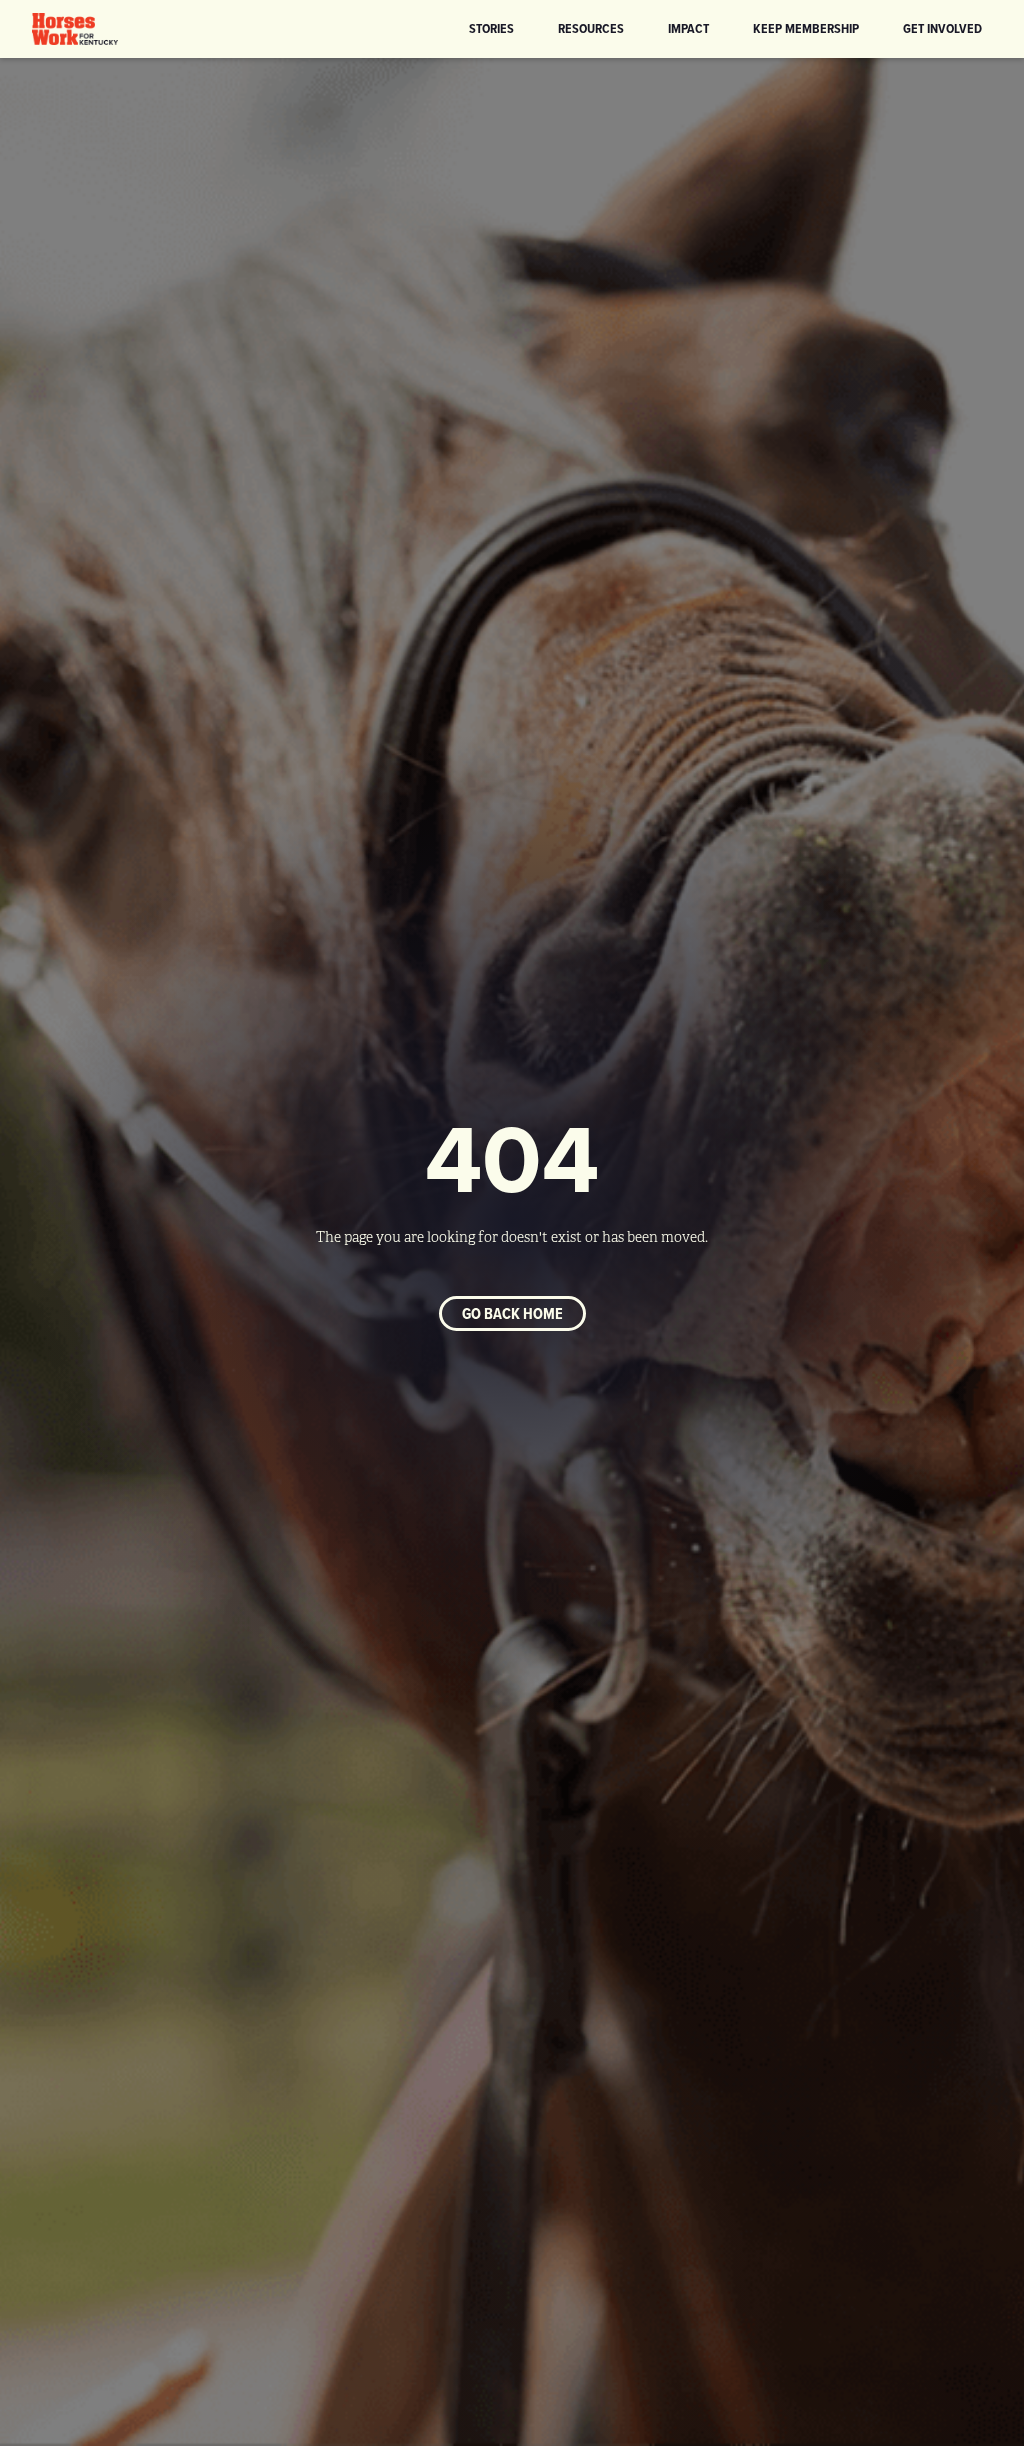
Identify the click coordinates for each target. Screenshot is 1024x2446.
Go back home (512, 1313)
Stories (491, 28)
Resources (591, 28)
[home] (75, 29)
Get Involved (942, 28)
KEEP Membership (806, 28)
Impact (688, 28)
